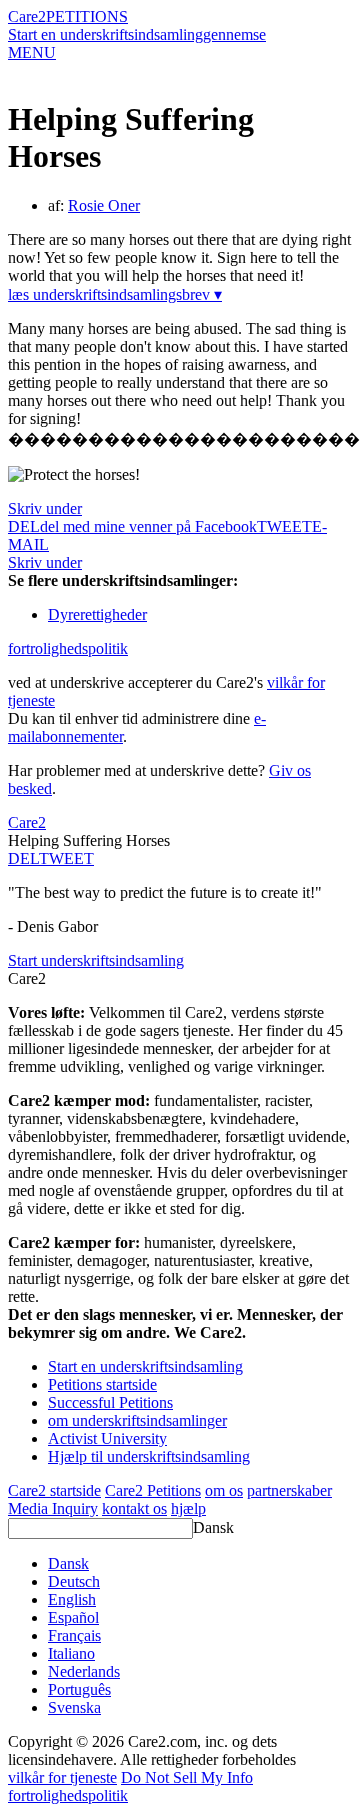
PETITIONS (87, 16)
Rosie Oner (104, 205)
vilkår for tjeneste (62, 1777)
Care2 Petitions (153, 1490)
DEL (23, 858)
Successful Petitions (110, 1402)
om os (224, 1490)
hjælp (188, 1508)
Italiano (71, 1653)
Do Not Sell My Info (187, 1777)
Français (74, 1635)
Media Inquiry (53, 1508)
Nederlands (84, 1671)
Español (73, 1617)
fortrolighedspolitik (68, 648)
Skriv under (45, 508)
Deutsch (74, 1581)
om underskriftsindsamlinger (137, 1420)
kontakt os (134, 1508)
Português (79, 1689)
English (72, 1599)
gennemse (234, 34)
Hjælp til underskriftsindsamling (149, 1456)
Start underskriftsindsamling (96, 960)
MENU (32, 52)
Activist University (107, 1438)
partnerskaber (289, 1490)
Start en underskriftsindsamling (105, 34)
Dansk (213, 1527)
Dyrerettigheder (97, 614)
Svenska (74, 1707)
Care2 (27, 16)
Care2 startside (54, 1490)
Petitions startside (102, 1384)
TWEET (284, 526)
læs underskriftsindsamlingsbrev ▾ (115, 294)
